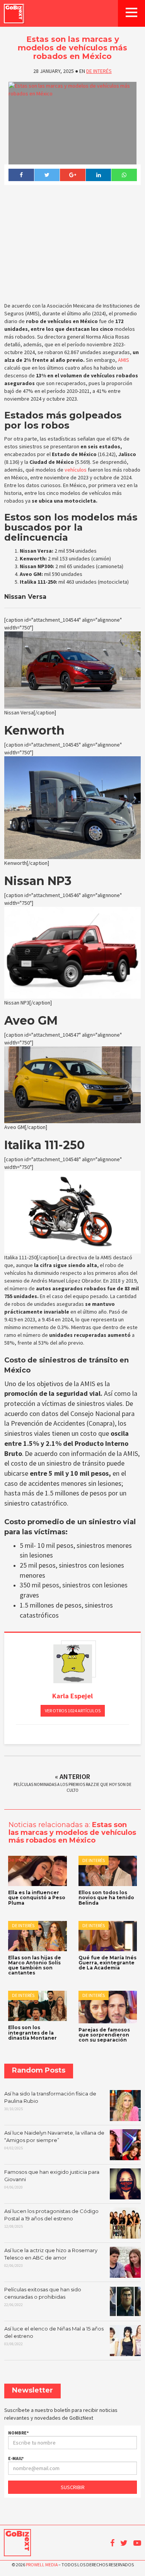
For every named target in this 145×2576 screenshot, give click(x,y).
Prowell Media (42, 2565)
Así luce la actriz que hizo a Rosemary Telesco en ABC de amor (51, 2258)
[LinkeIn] (98, 175)
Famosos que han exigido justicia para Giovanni (52, 2179)
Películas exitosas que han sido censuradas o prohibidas (43, 2297)
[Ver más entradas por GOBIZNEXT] (73, 1664)
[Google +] (72, 175)
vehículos (76, 470)
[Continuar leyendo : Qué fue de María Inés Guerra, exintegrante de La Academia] (108, 1936)
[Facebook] (21, 175)
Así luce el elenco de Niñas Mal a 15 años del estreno (54, 2336)
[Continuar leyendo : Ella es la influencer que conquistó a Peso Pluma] (38, 1871)
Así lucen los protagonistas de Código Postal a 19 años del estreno (51, 2218)
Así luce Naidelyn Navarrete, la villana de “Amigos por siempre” (54, 2140)
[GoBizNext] (14, 13)
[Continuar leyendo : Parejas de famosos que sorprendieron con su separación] (108, 2007)
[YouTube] (137, 2543)
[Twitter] (47, 175)
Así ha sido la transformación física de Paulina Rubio (50, 2101)
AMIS (124, 360)
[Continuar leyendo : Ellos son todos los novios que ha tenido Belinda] (108, 1871)
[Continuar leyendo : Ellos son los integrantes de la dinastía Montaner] (38, 2006)
